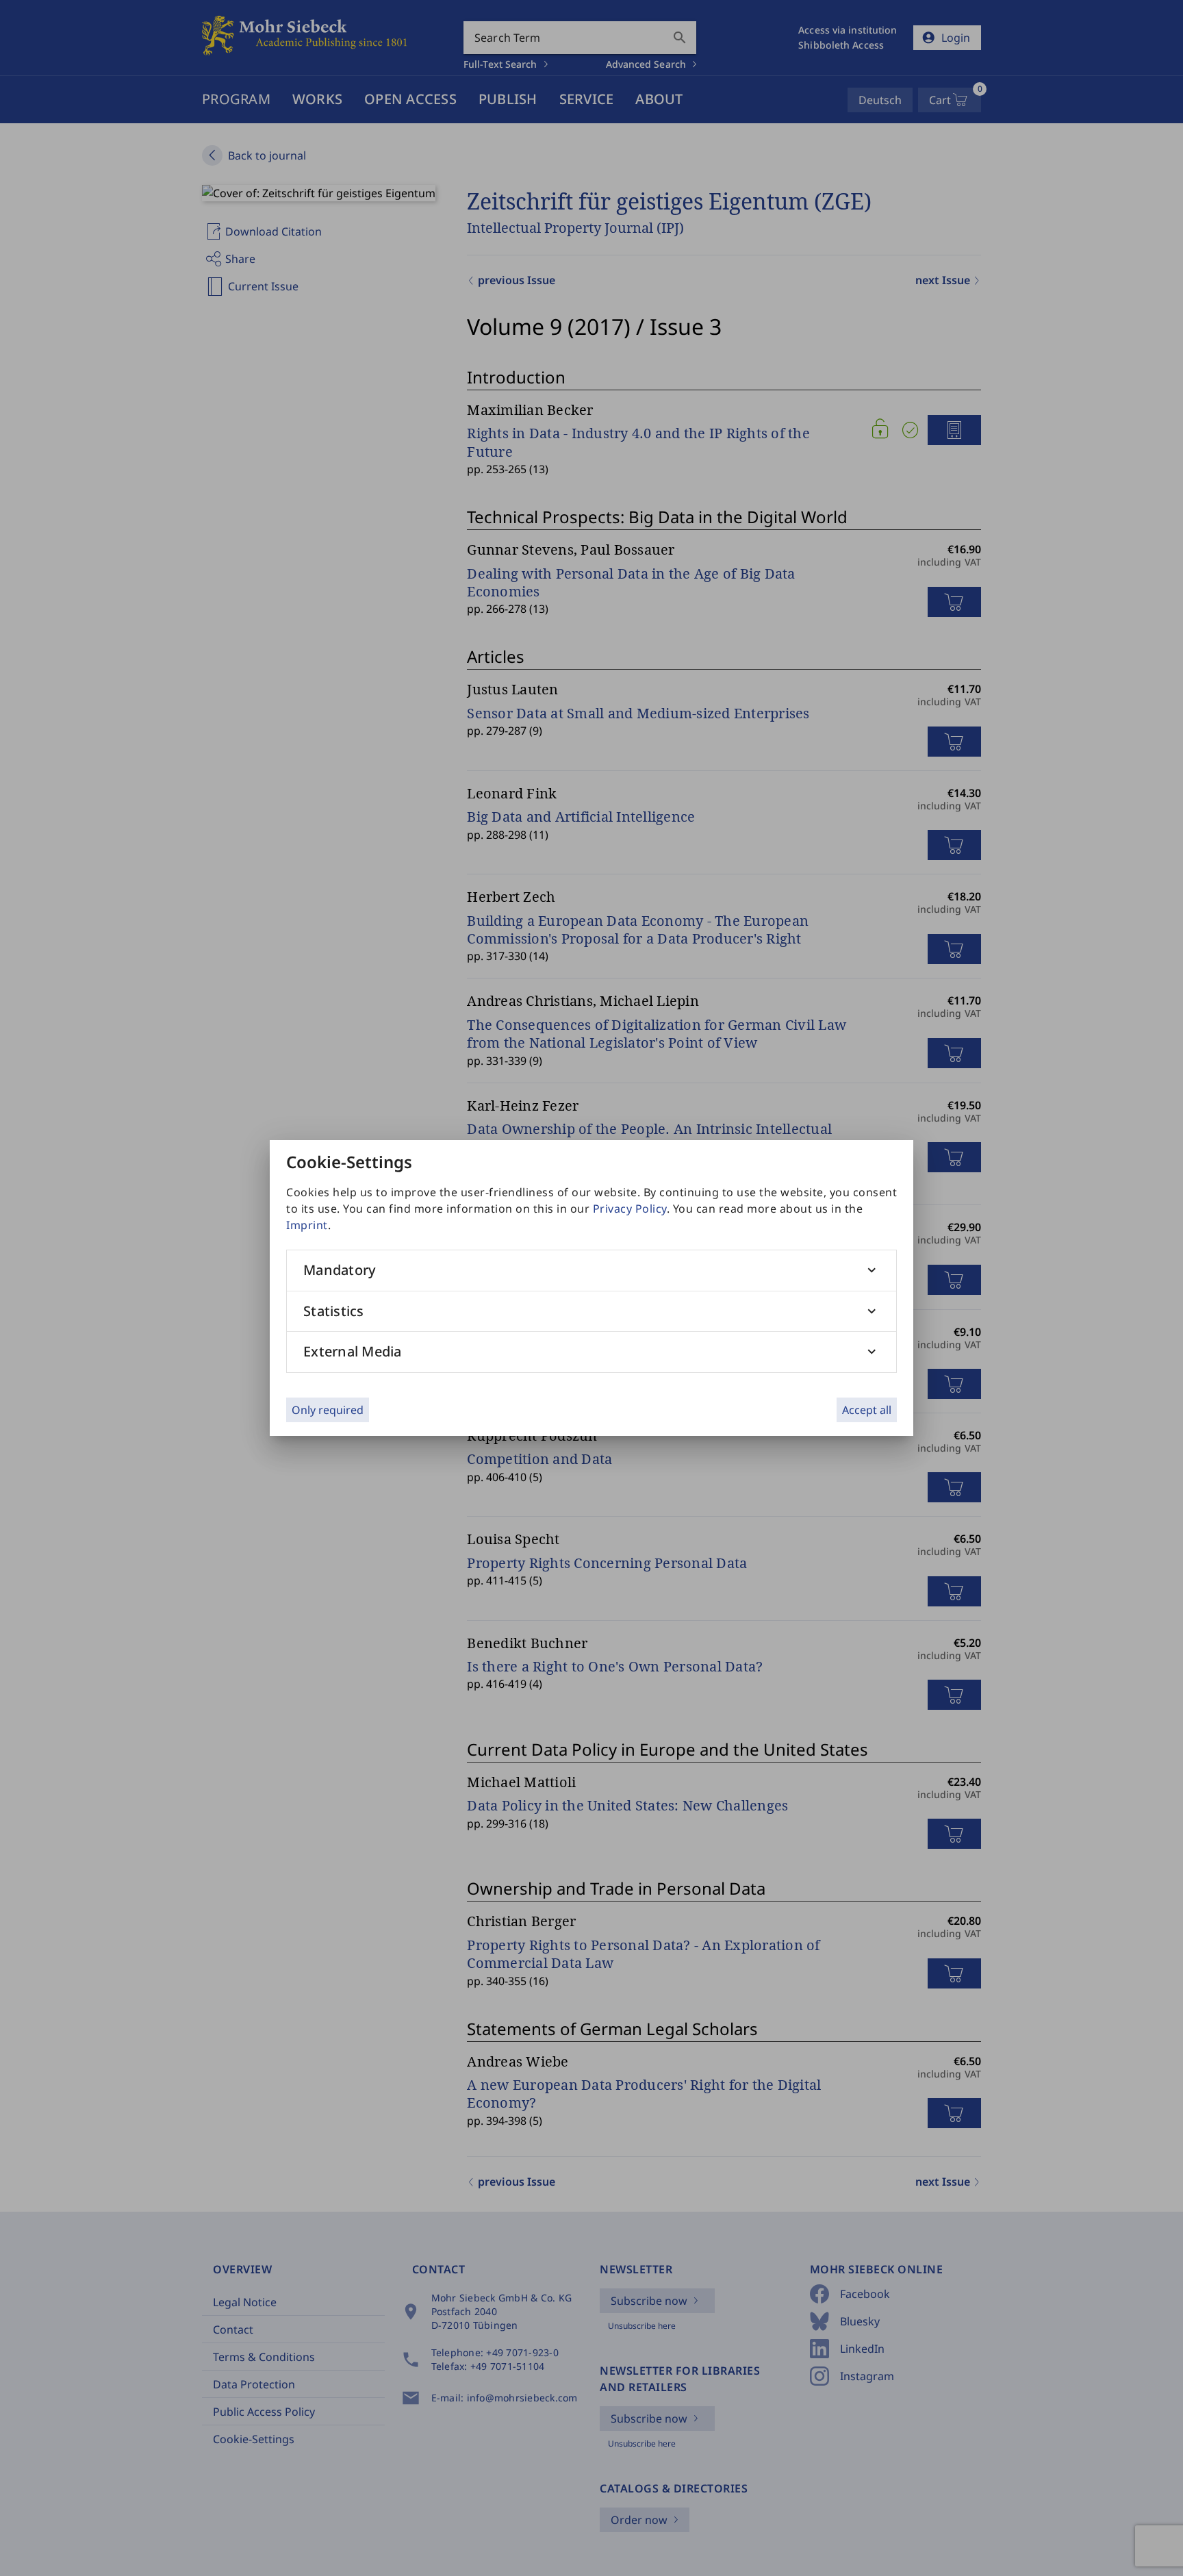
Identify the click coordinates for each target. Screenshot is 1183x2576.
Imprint (307, 1225)
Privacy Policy (630, 1209)
